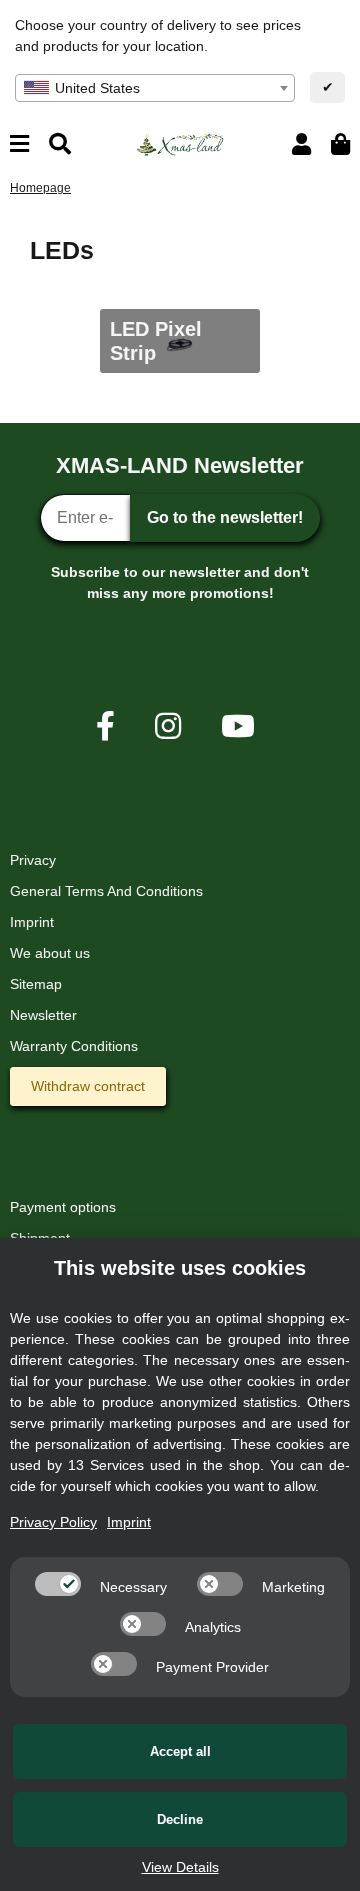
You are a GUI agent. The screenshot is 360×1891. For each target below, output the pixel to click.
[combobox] (155, 88)
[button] (301, 144)
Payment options (63, 1207)
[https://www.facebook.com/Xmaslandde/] (105, 726)
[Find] (60, 144)
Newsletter (43, 1015)
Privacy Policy (53, 1522)
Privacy (33, 860)
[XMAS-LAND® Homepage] (180, 143)
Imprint (32, 922)
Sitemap (36, 984)
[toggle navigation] (19, 144)
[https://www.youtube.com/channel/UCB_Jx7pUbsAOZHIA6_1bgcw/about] (238, 726)
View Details (180, 1867)
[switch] (58, 1584)
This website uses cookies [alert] (180, 1268)
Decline (180, 1819)
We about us (50, 953)
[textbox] (155, 88)
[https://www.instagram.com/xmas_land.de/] (168, 726)
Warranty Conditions (74, 1046)
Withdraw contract (88, 1086)
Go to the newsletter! (225, 517)
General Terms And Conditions (106, 891)
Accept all (180, 1751)
